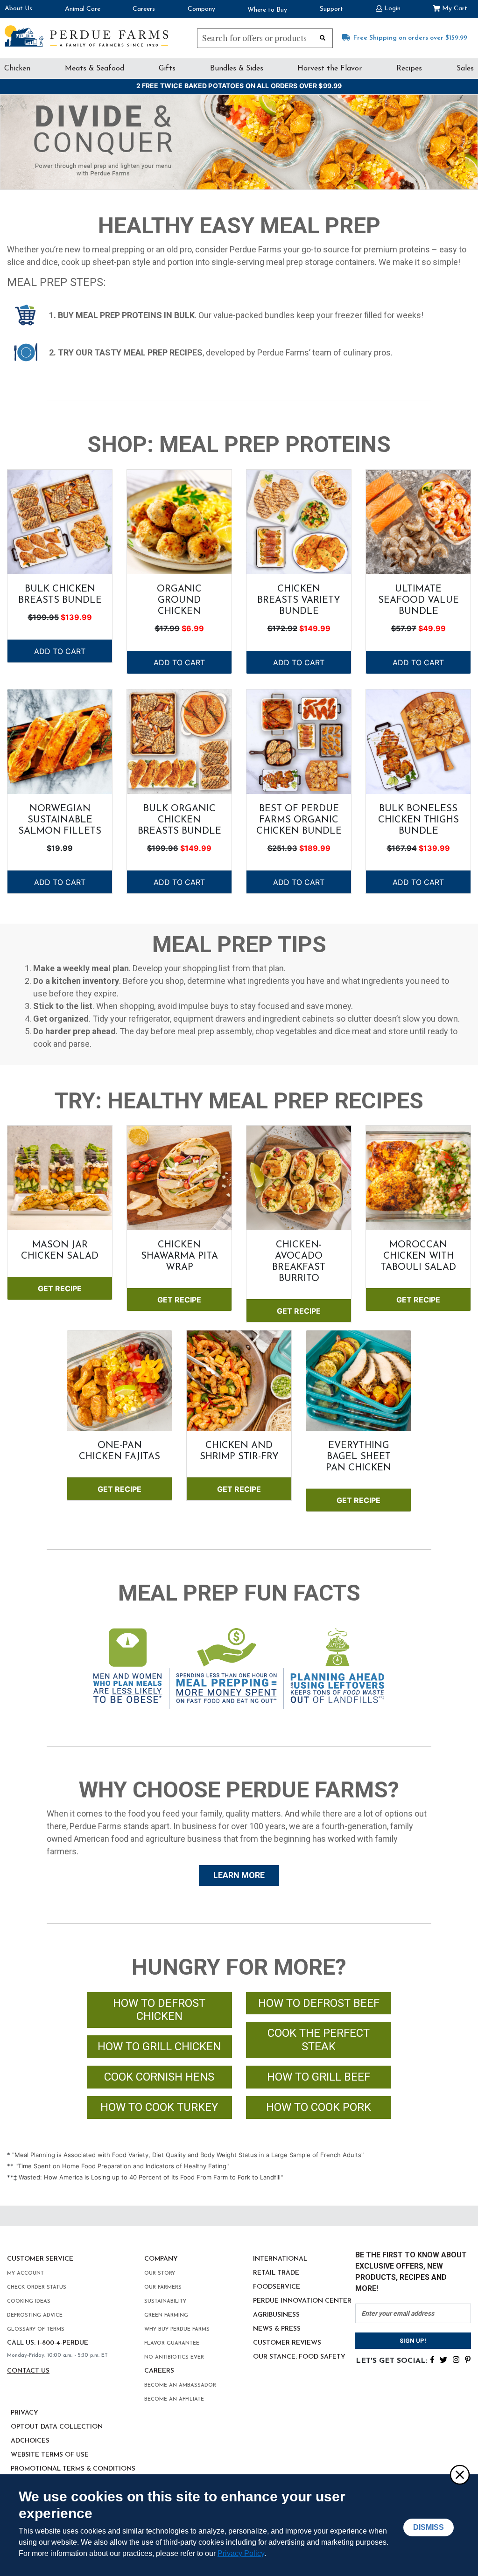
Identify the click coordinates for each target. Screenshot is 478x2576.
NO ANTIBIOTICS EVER (174, 2357)
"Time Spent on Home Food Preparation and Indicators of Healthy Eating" (122, 2166)
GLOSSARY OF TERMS (36, 2329)
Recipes (409, 69)
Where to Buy (267, 10)
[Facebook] (432, 2359)
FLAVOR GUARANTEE (172, 2343)
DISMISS (429, 2527)
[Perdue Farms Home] (86, 36)
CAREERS (159, 2371)
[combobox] (265, 38)
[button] (388, 8)
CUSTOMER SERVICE (40, 2259)
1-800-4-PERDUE (63, 2343)
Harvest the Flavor (330, 69)
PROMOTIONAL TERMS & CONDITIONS (73, 2469)
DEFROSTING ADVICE (35, 2315)
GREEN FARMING (166, 2315)
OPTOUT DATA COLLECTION (57, 2427)
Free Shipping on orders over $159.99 (410, 38)
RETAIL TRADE (276, 2273)
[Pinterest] (468, 2359)
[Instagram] (456, 2359)
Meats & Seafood (95, 69)
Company (201, 9)
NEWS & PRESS (277, 2329)
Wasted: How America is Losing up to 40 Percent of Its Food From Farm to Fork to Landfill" (151, 2177)
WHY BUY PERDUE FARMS (177, 2329)
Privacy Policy (241, 2553)
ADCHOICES (30, 2441)
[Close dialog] (459, 2474)
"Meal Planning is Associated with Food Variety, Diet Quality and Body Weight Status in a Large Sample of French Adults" (188, 2155)
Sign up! (413, 2341)
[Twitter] (443, 2359)
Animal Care (83, 9)
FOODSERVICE (277, 2287)
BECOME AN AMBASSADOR (180, 2385)
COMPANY (161, 2259)
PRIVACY (25, 2413)
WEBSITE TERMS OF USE (50, 2455)
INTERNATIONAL (280, 2259)
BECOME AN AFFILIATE (174, 2399)
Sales (465, 69)
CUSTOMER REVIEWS (287, 2343)
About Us (18, 9)
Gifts (167, 69)
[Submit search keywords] (323, 37)
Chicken (17, 69)
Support (331, 9)
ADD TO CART (60, 651)
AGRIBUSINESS (276, 2315)
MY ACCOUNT (25, 2273)
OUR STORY (160, 2273)
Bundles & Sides (237, 69)
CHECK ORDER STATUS (37, 2287)
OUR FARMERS (163, 2287)
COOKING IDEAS (29, 2301)
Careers (144, 9)
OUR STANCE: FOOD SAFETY (299, 2357)
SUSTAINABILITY (165, 2301)
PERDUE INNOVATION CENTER (302, 2301)
